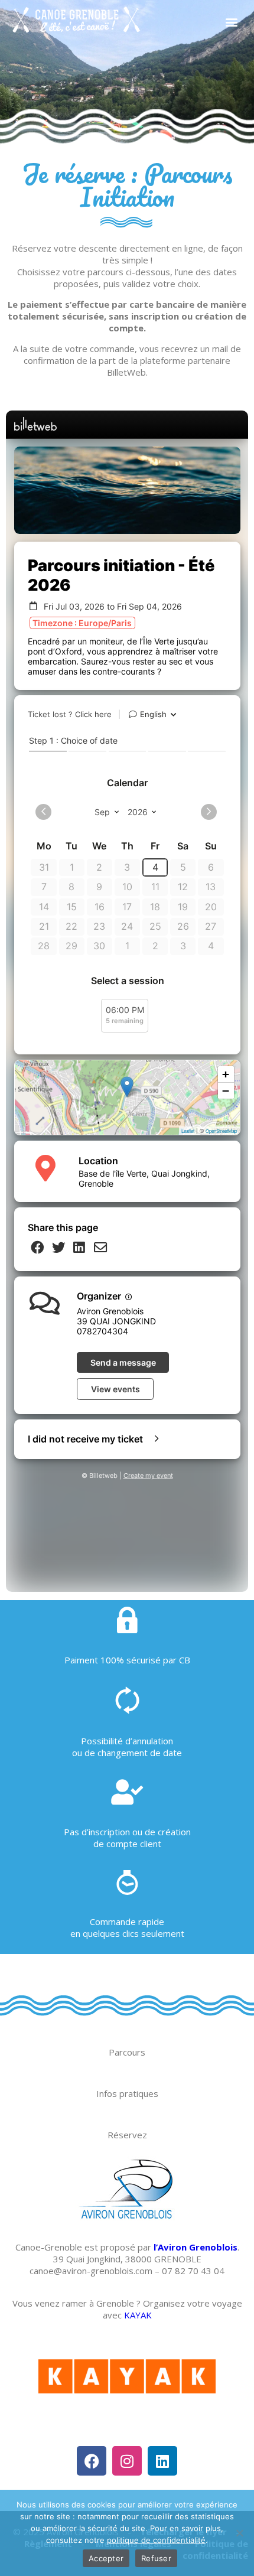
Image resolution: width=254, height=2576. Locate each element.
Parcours (127, 2052)
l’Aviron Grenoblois (196, 2247)
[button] (231, 22)
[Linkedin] (162, 2461)
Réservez (127, 2135)
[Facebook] (92, 2461)
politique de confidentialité (156, 2540)
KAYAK (138, 2315)
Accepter (106, 2558)
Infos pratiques (127, 2093)
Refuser (156, 2558)
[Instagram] (127, 2461)
